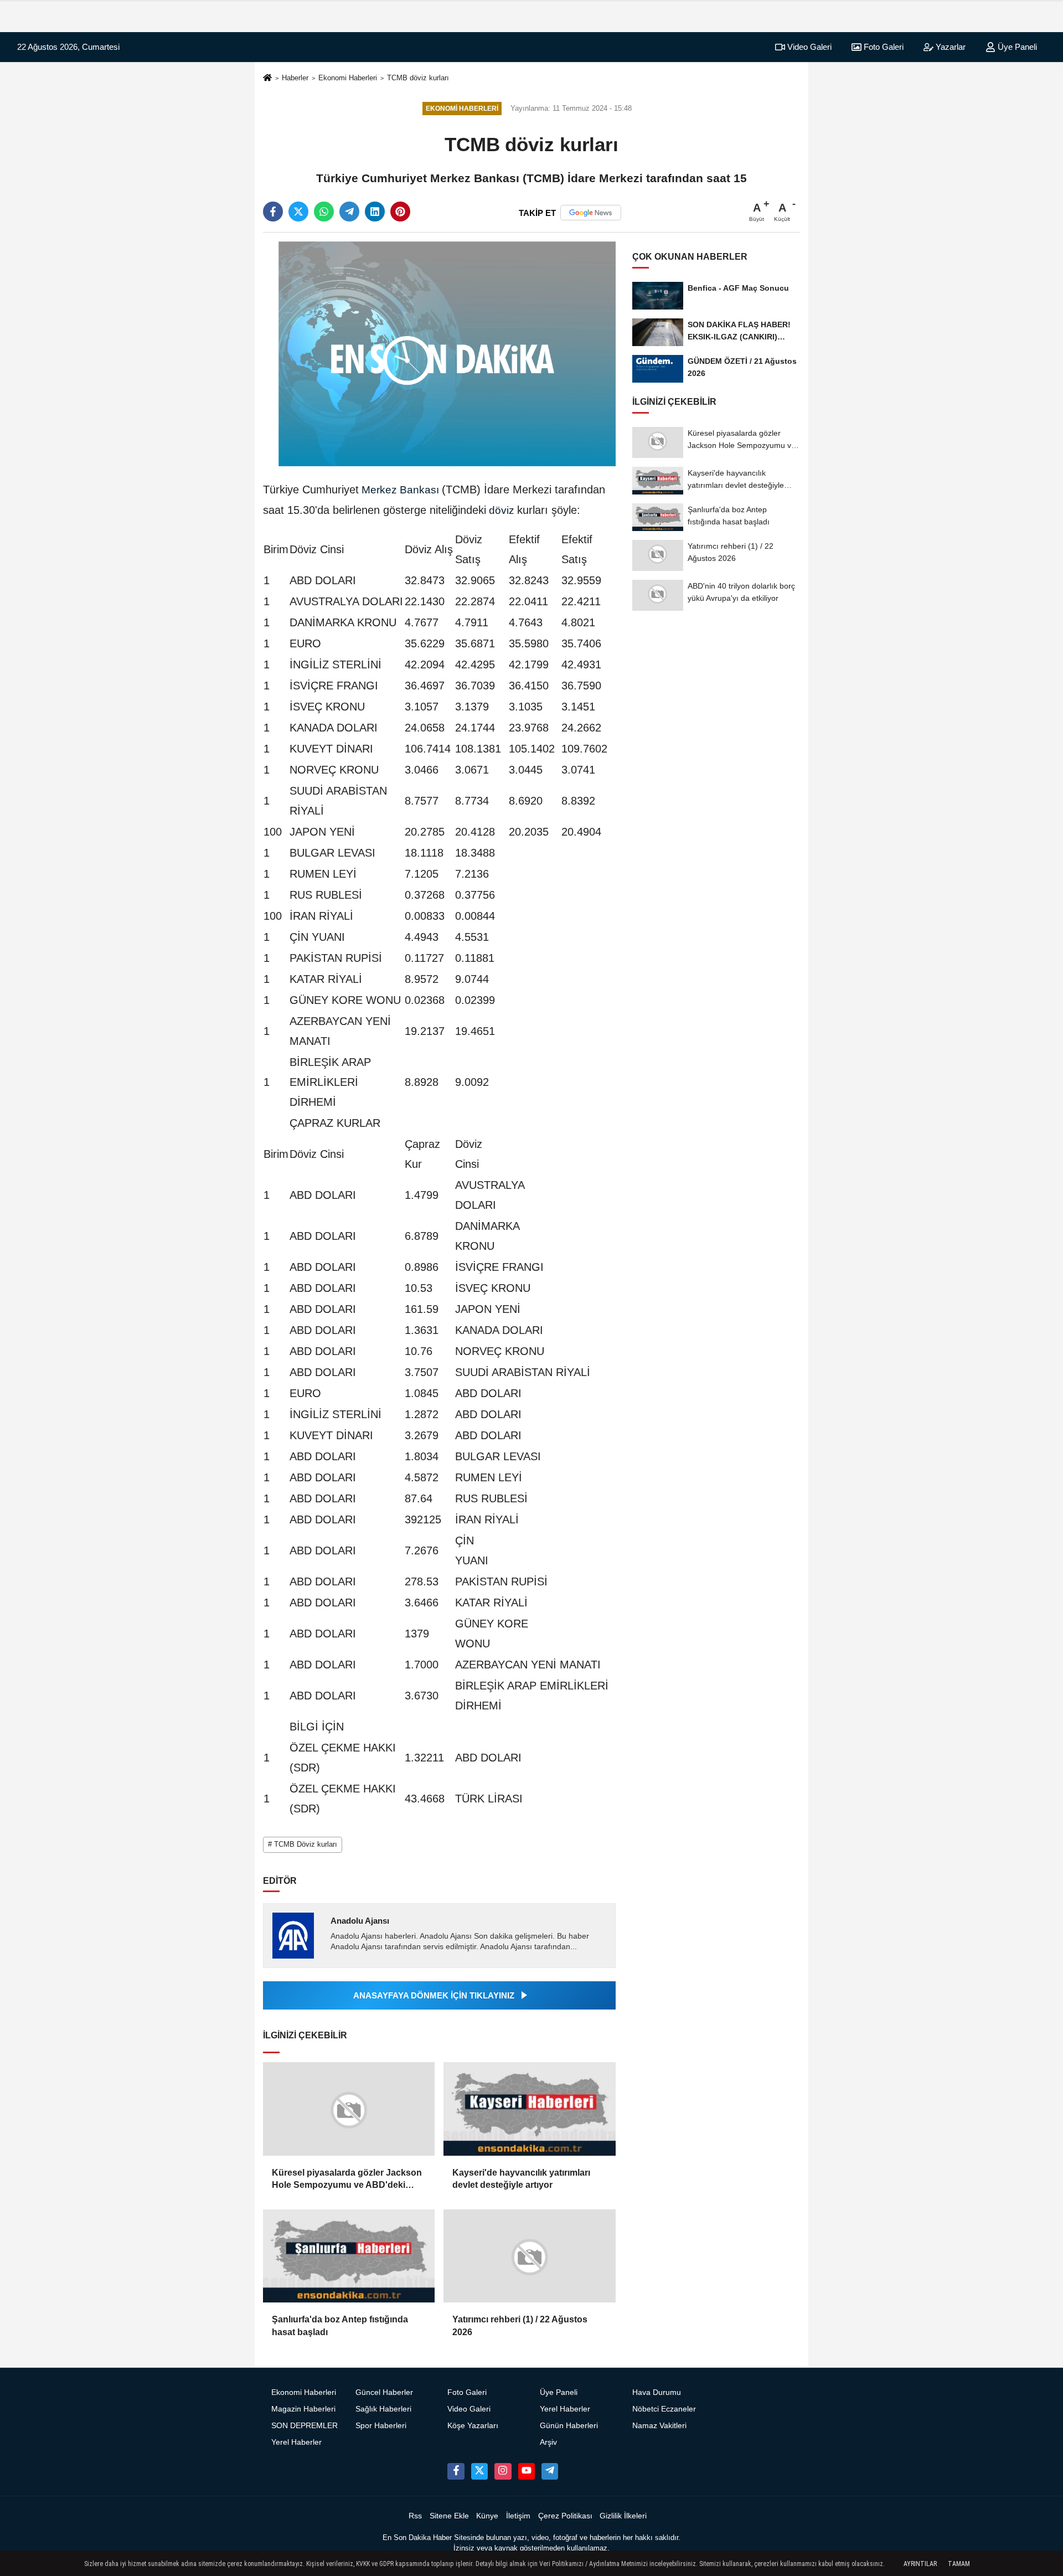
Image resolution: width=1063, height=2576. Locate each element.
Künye (487, 2516)
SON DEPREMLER (305, 2426)
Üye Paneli (1016, 47)
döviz (502, 510)
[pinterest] (400, 212)
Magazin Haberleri (303, 2409)
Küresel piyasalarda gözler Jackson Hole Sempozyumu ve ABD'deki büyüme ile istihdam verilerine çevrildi (347, 2180)
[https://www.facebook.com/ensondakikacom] (456, 2471)
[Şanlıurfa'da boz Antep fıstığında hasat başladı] (349, 2256)
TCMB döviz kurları (418, 78)
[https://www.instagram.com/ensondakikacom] (503, 2471)
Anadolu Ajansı (360, 1921)
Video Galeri (808, 47)
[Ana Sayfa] (267, 78)
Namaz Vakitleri (659, 2426)
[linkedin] (375, 212)
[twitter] (298, 212)
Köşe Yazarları (473, 2426)
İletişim (518, 2516)
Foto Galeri (883, 47)
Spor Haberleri (381, 2426)
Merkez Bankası (400, 490)
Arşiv (548, 2442)
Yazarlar (950, 47)
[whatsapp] (324, 212)
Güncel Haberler (384, 2392)
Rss (415, 2516)
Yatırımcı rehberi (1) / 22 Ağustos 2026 (520, 2325)
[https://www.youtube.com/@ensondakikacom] (527, 2471)
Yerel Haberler (296, 2442)
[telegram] (349, 212)
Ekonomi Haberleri (348, 78)
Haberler (295, 78)
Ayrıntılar (920, 2564)
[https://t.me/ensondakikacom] (550, 2471)
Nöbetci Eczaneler (664, 2409)
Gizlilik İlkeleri (623, 2516)
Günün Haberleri (569, 2426)
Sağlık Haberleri (383, 2409)
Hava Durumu (657, 2392)
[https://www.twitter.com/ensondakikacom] (479, 2471)
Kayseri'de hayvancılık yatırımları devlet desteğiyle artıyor (521, 2179)
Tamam (959, 2564)
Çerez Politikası (565, 2516)
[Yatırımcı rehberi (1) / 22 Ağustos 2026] (529, 2256)
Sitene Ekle (449, 2516)
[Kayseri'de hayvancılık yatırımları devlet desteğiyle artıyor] (529, 2109)
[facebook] (273, 212)
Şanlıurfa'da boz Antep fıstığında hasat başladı (340, 2325)
